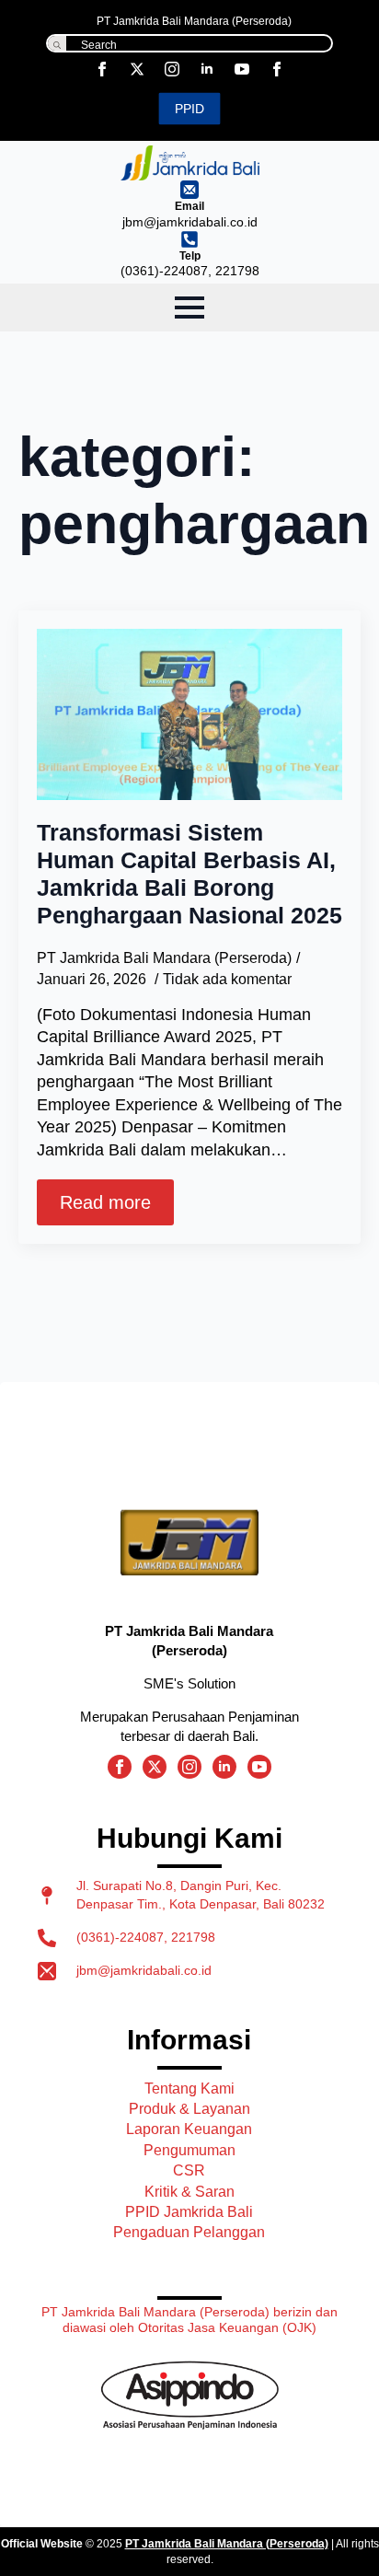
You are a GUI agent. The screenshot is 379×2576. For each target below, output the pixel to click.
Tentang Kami (189, 2089)
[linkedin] (207, 69)
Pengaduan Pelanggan (189, 2232)
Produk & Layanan (189, 2109)
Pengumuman (189, 2150)
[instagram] (172, 69)
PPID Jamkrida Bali (189, 2212)
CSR (189, 2170)
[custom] (277, 69)
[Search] (57, 45)
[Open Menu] (189, 307)
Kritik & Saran (189, 2192)
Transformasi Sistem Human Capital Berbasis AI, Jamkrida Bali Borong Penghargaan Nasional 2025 (189, 874)
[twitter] (137, 69)
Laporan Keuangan (189, 2129)
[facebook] (102, 69)
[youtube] (242, 69)
